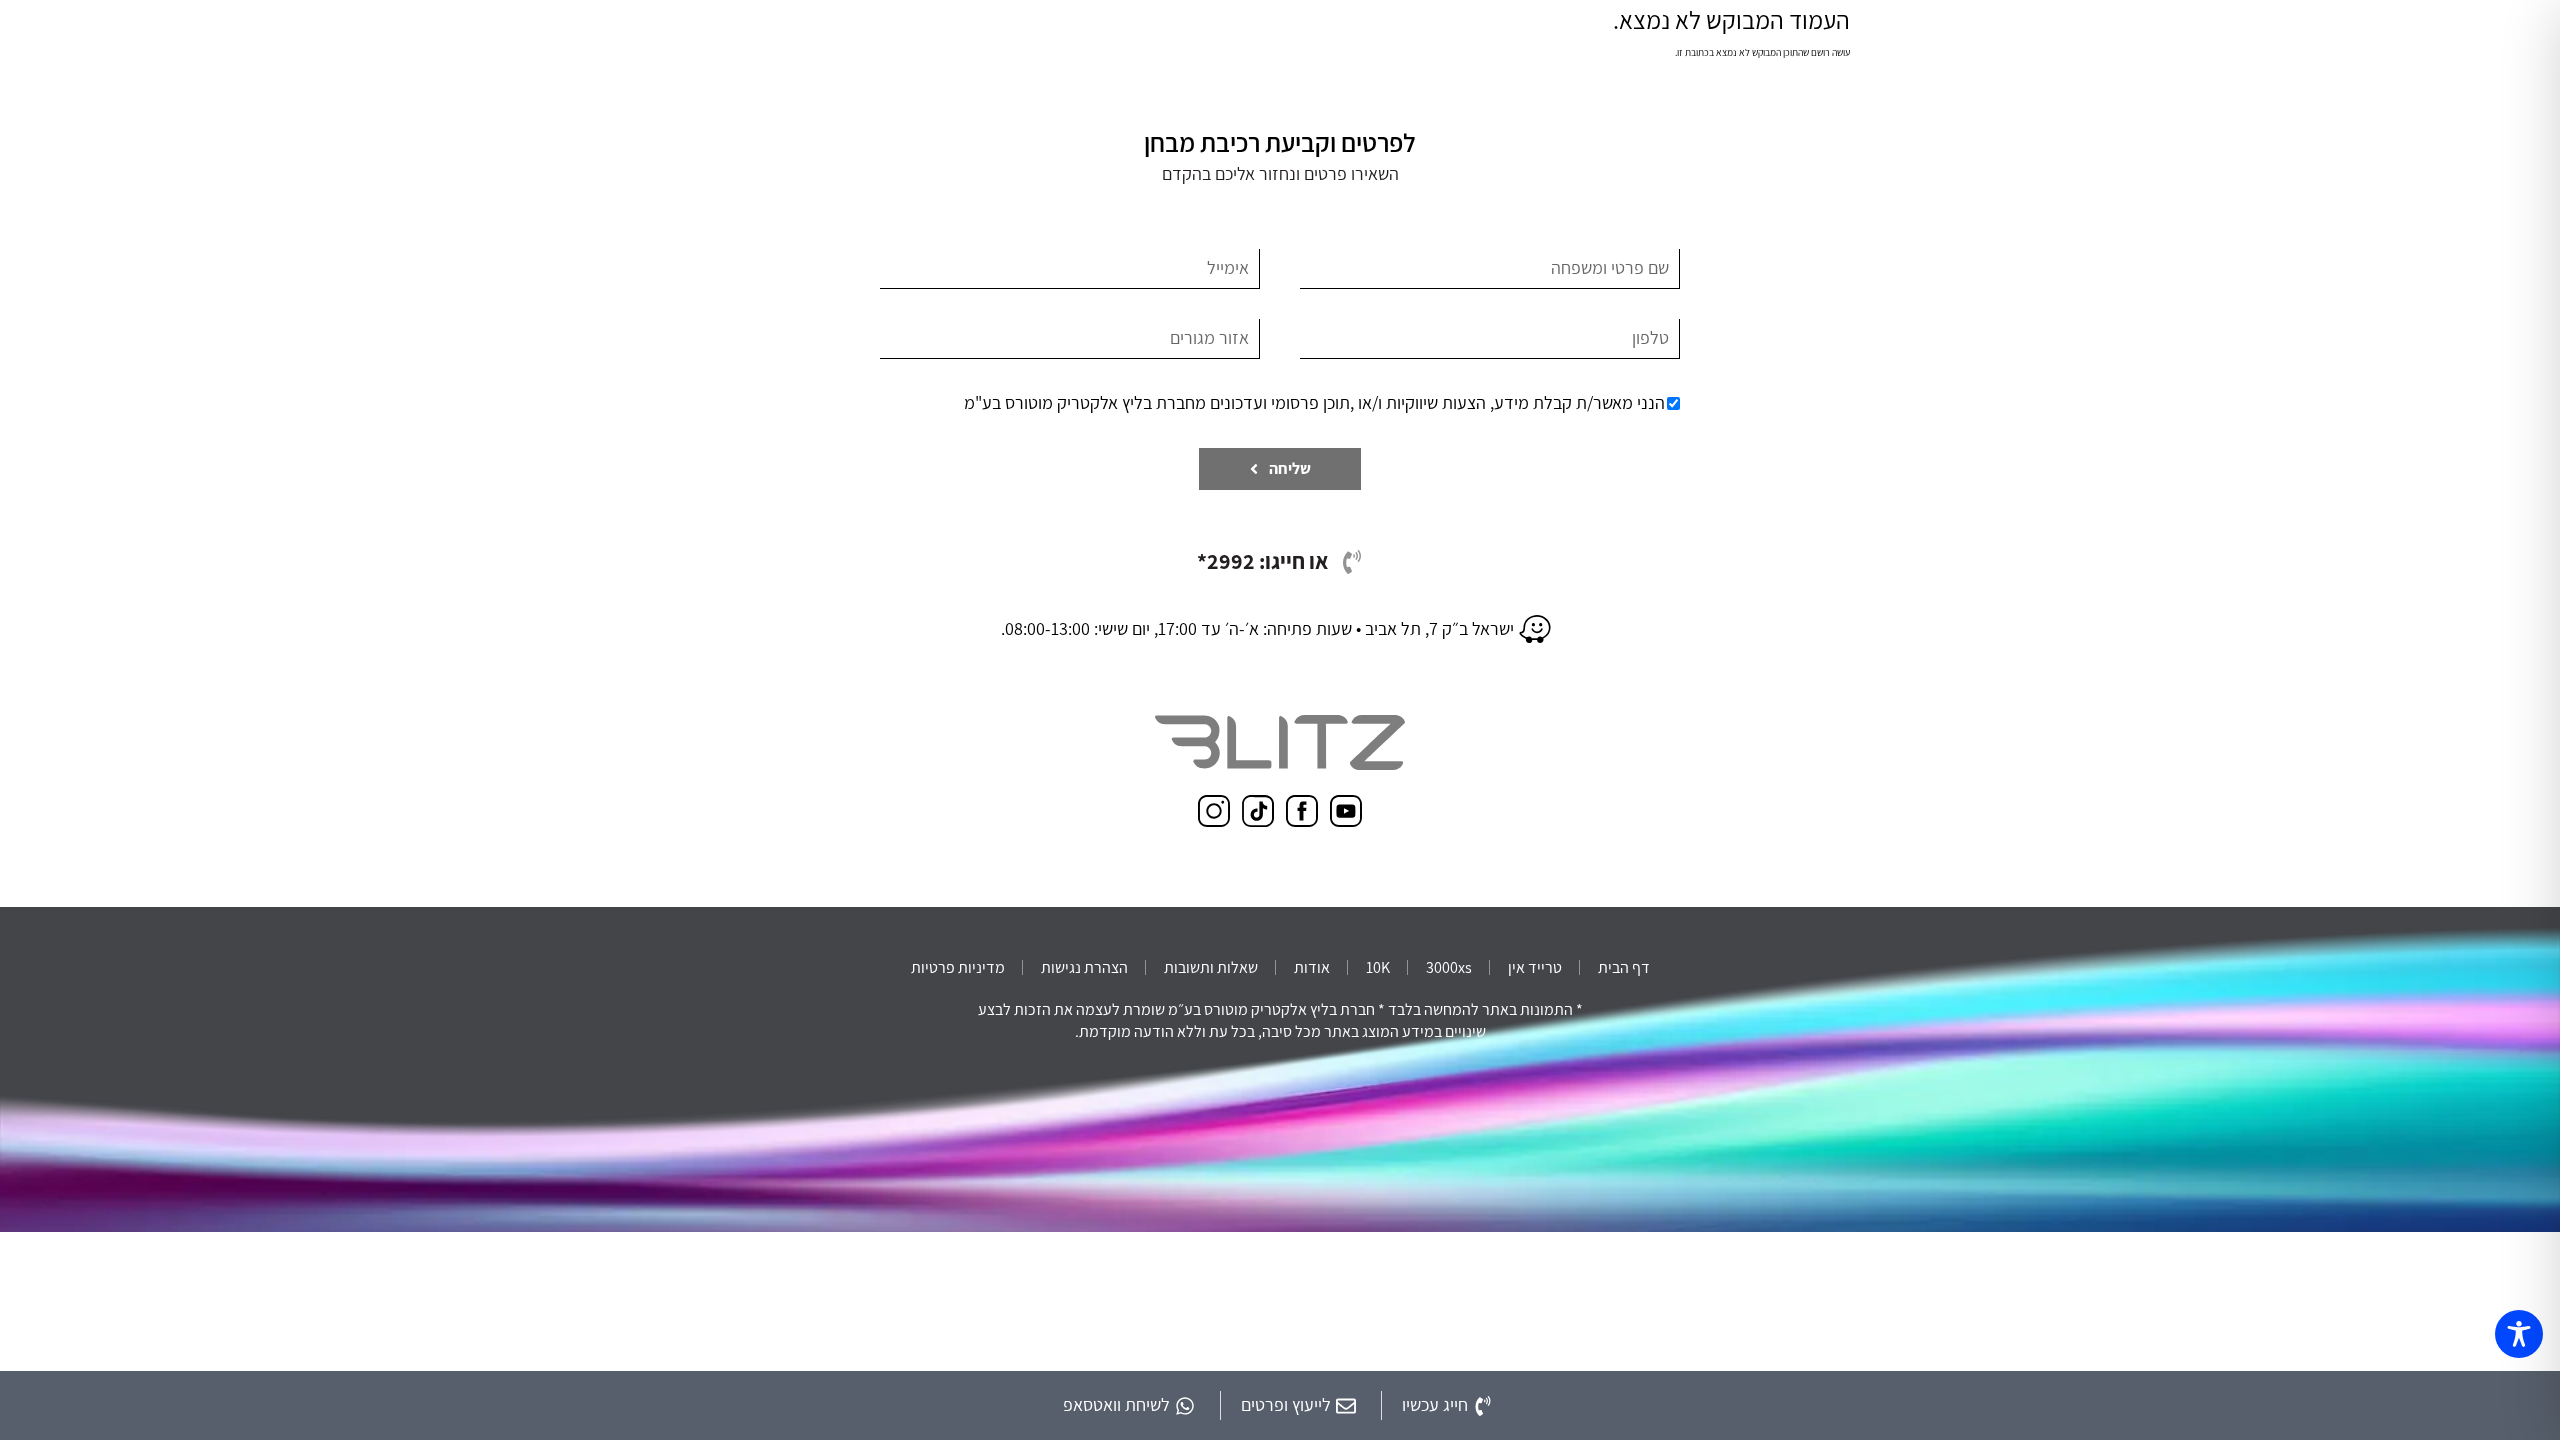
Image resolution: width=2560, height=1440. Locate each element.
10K (1378, 967)
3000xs (1449, 967)
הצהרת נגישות (1084, 967)
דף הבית (1624, 967)
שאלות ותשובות (1211, 967)
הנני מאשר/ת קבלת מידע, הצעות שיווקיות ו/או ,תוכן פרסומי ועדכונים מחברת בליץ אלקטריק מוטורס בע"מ (1314, 402)
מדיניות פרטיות (958, 967)
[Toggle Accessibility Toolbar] (2519, 1334)
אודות (1312, 967)
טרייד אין (1535, 967)
